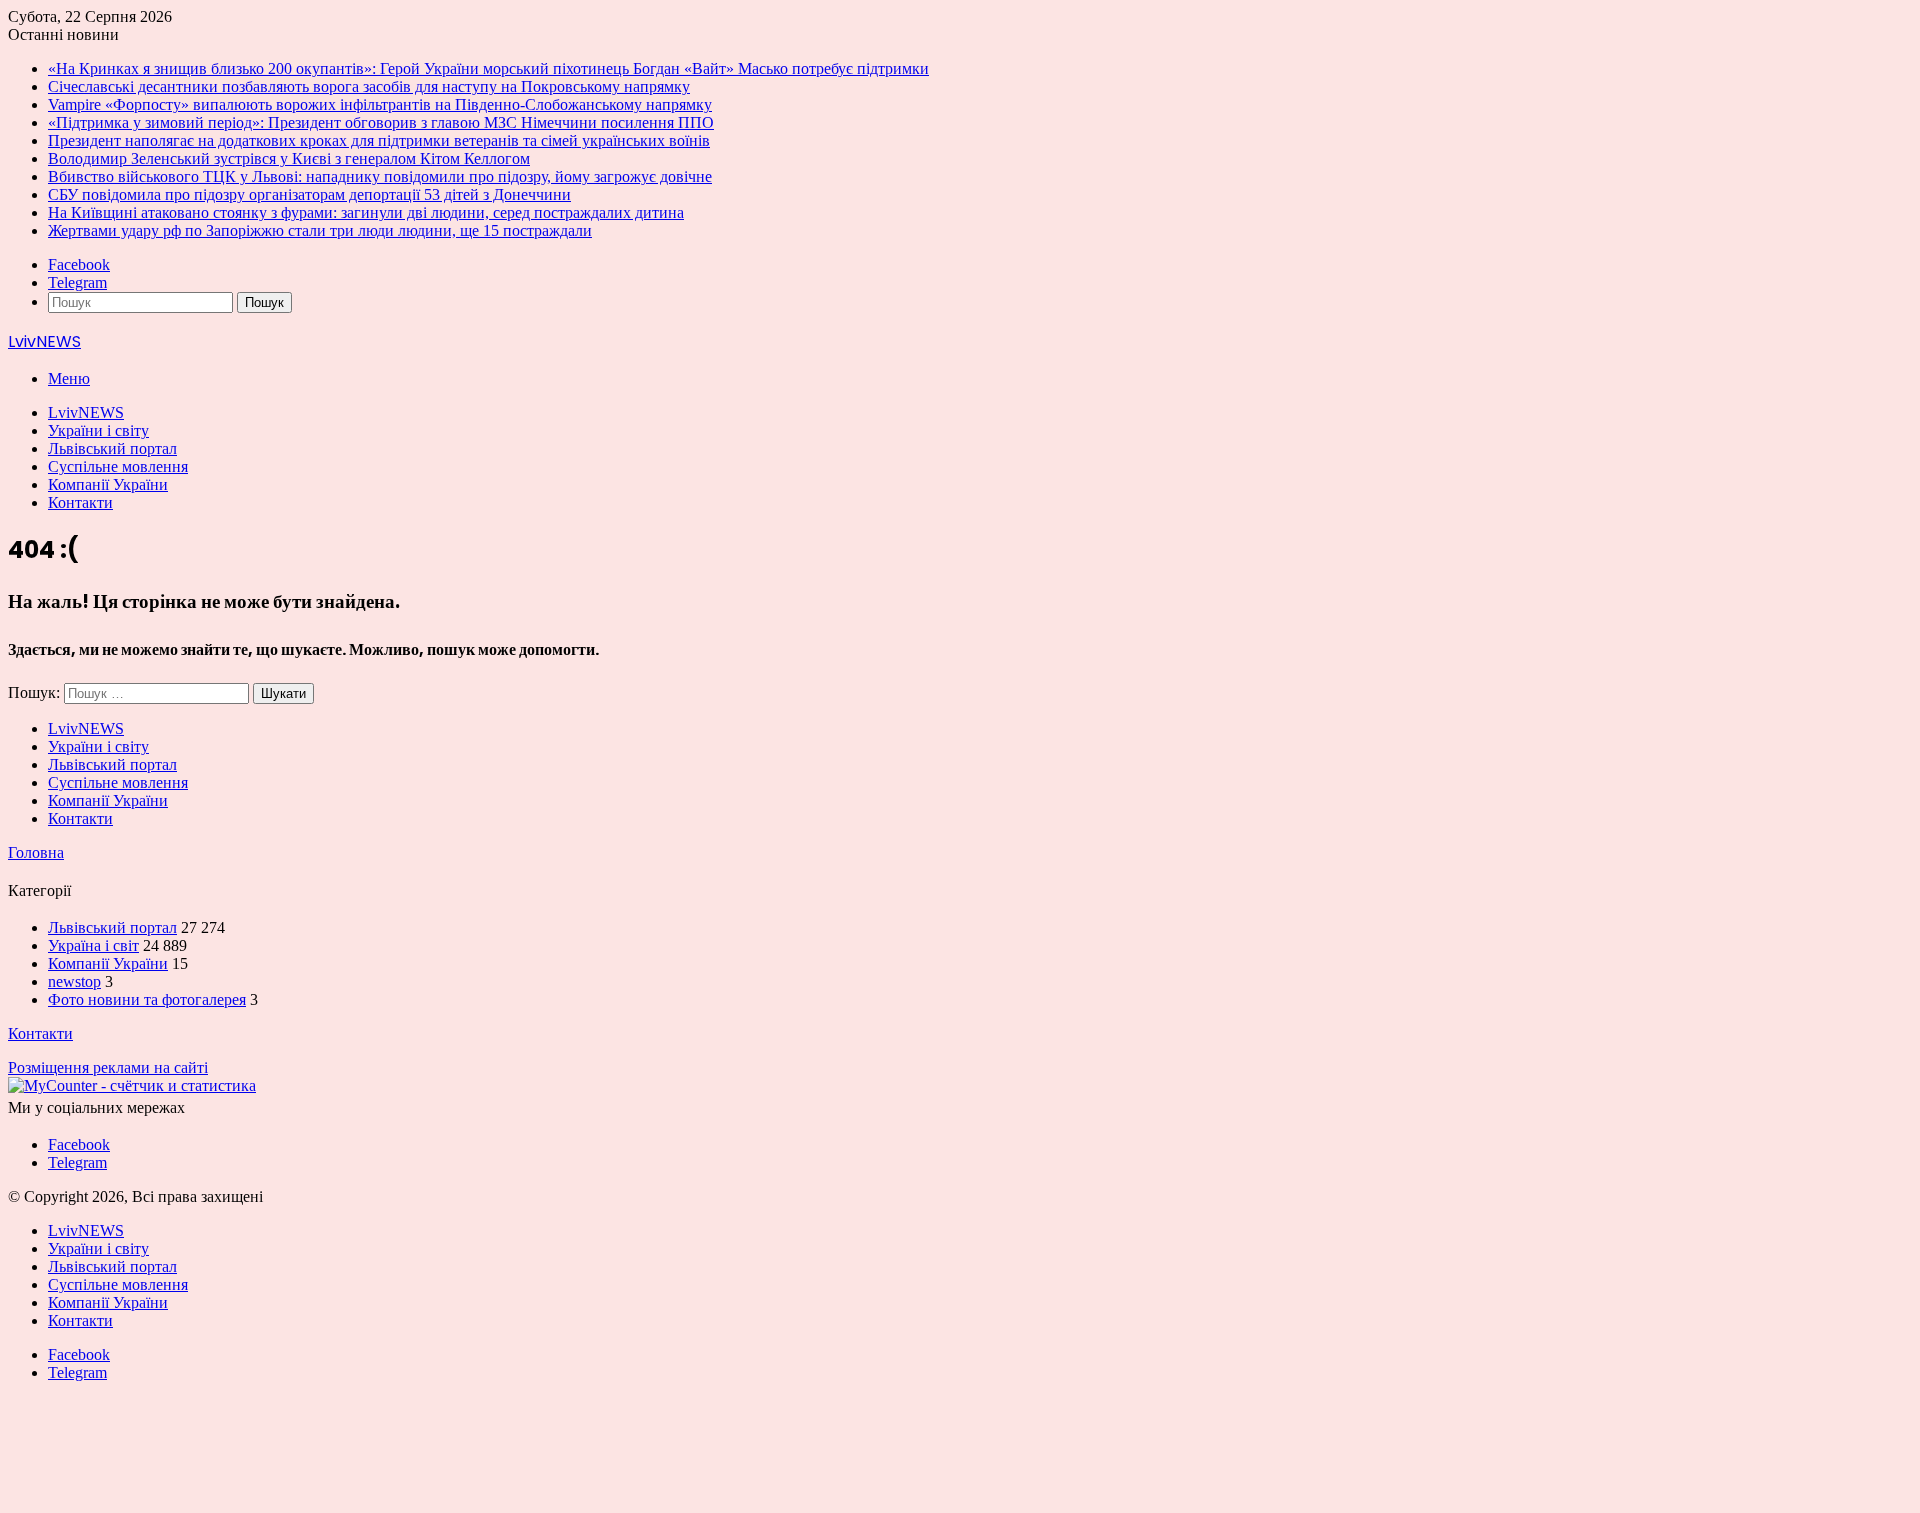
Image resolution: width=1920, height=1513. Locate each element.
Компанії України (108, 484)
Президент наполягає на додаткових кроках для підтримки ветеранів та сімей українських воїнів (379, 140)
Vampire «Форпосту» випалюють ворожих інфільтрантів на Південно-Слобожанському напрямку (380, 104)
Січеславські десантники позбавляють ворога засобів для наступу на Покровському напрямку (369, 86)
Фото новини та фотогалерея (147, 999)
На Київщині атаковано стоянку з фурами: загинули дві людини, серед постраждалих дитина (366, 212)
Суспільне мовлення (118, 466)
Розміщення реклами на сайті (108, 1067)
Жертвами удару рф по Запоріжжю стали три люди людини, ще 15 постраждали (320, 230)
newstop (74, 981)
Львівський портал (112, 448)
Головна (36, 852)
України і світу (98, 430)
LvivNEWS (86, 412)
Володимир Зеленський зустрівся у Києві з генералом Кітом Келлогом (289, 158)
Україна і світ (93, 945)
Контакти (80, 502)
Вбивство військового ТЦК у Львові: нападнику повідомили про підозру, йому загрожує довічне (380, 176)
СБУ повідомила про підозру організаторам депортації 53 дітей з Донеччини (309, 194)
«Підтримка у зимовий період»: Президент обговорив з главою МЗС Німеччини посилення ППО (381, 122)
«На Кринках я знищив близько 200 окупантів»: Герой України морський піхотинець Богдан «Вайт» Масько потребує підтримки (488, 68)
